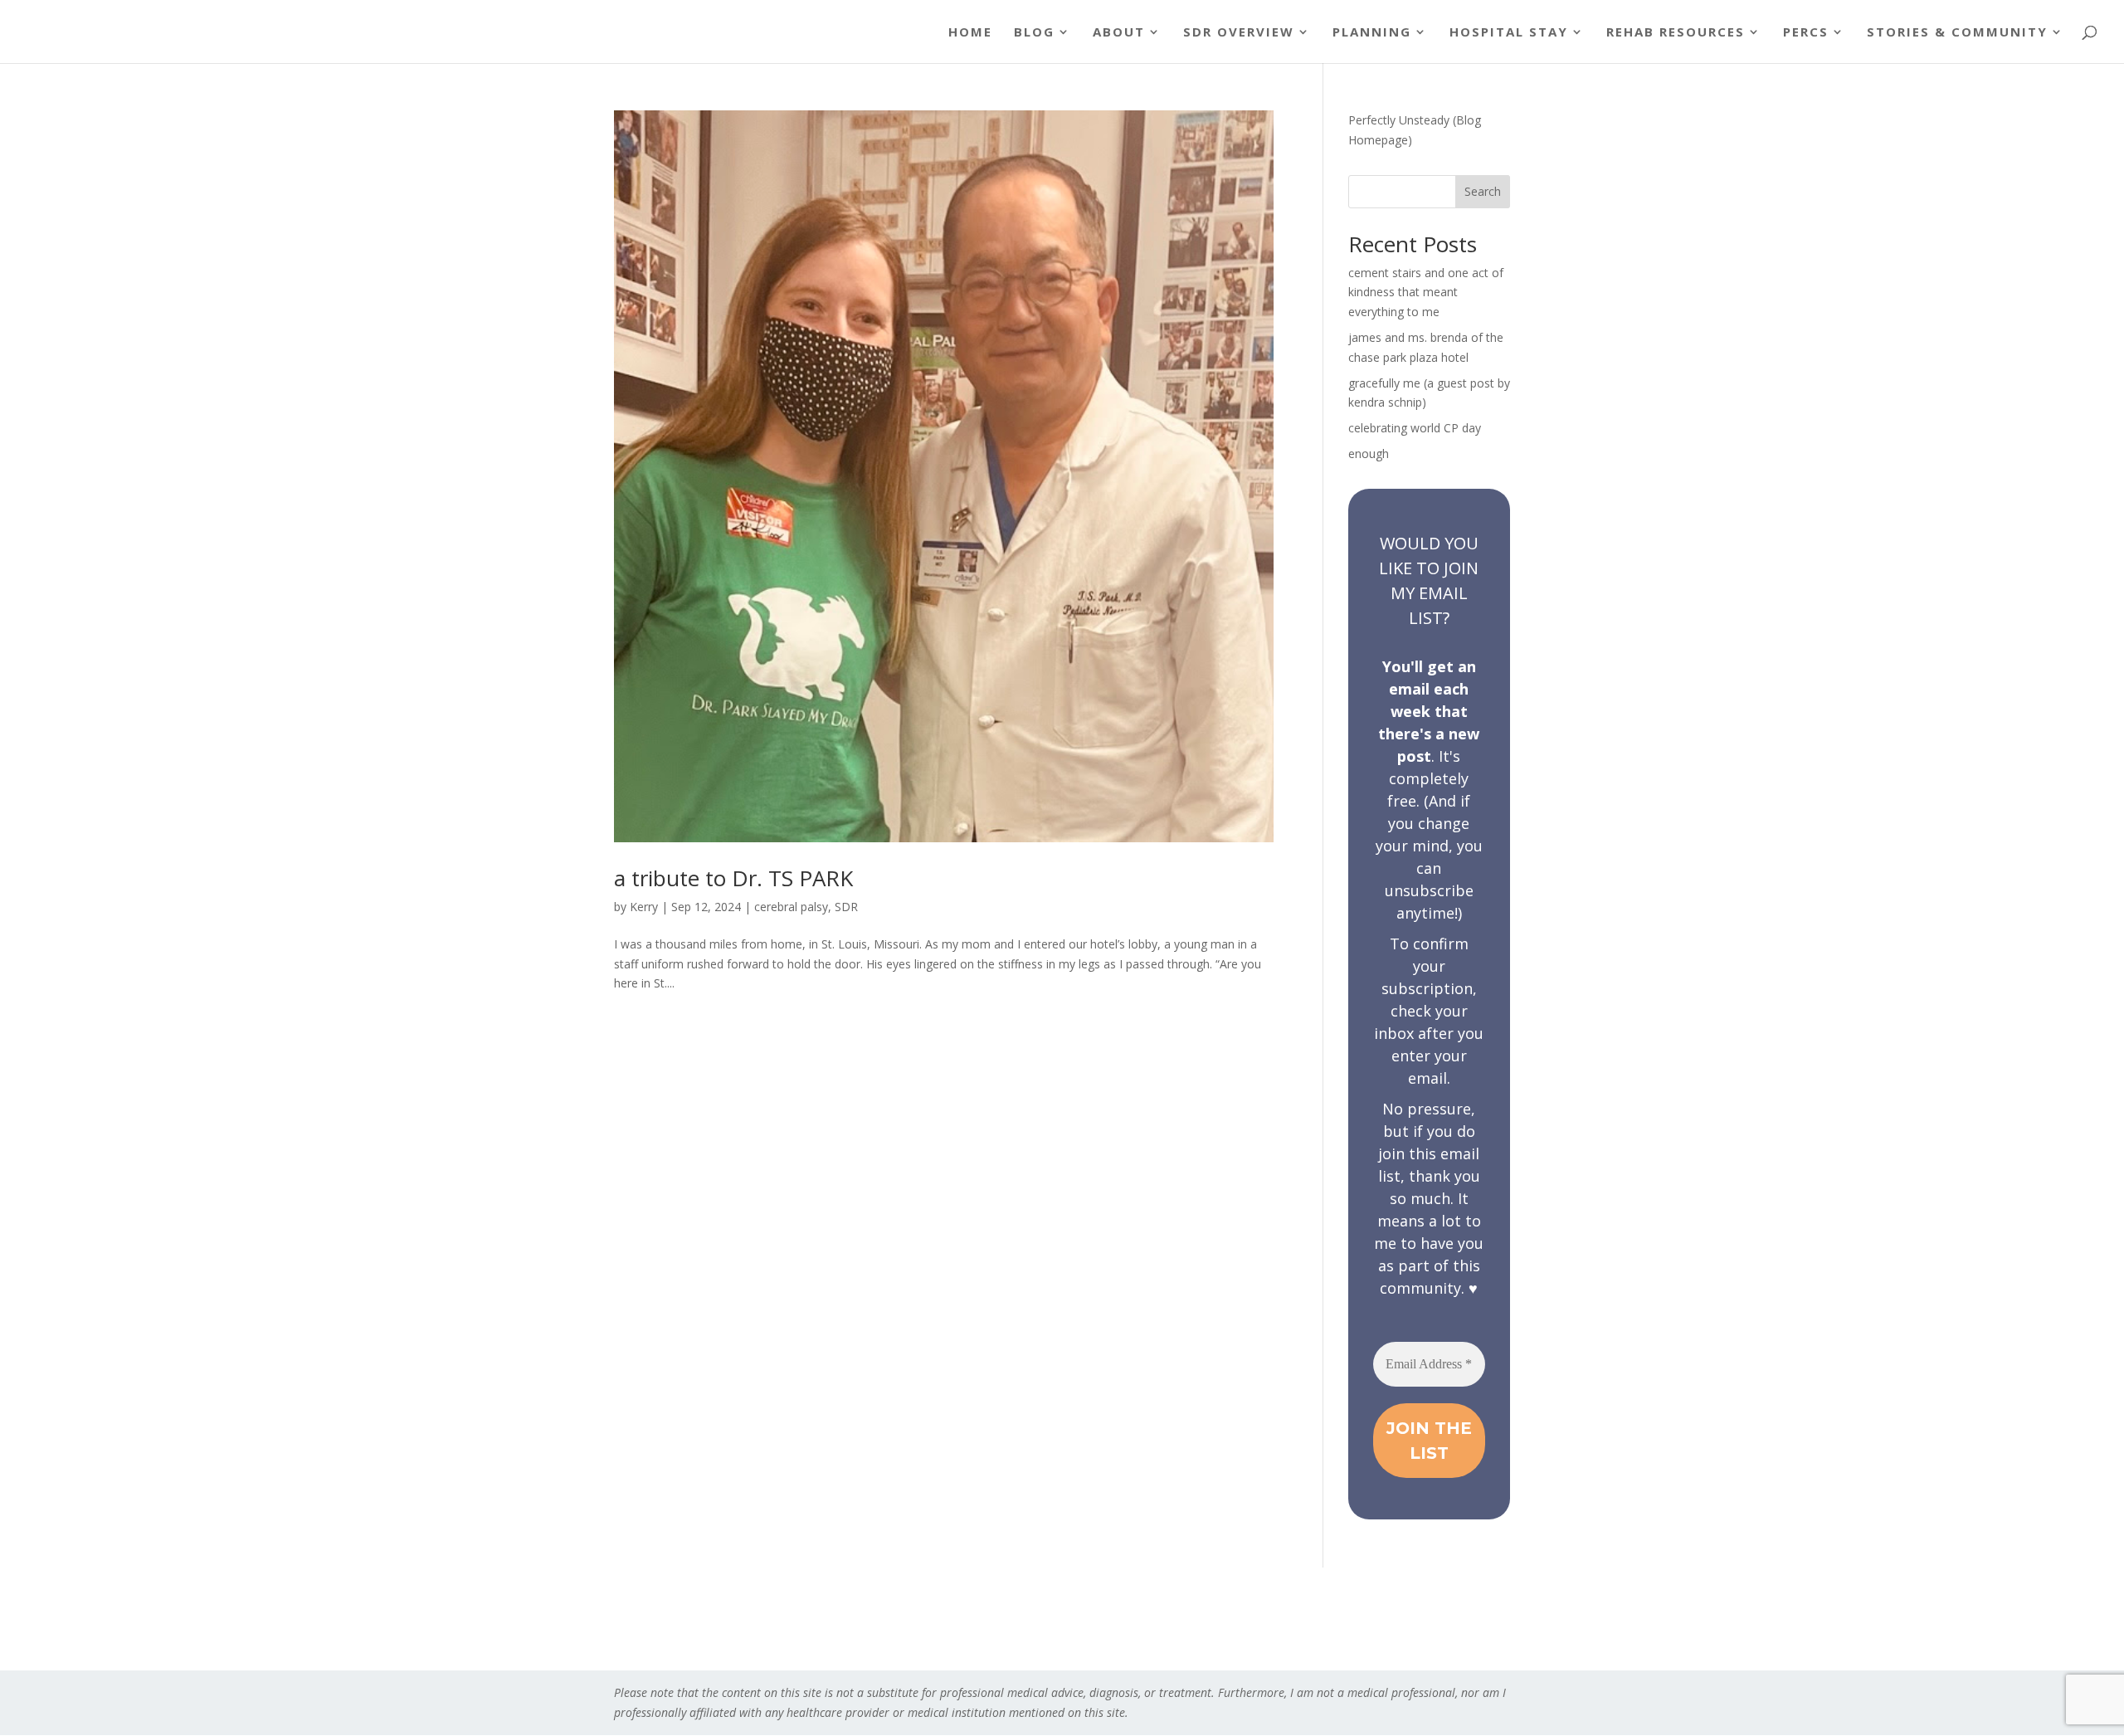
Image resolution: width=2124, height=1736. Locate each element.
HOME (970, 33)
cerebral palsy (791, 907)
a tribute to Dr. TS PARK (733, 878)
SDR (846, 907)
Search (1483, 191)
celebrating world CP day (1415, 428)
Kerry (644, 907)
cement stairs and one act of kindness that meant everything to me (1426, 293)
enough (1369, 454)
